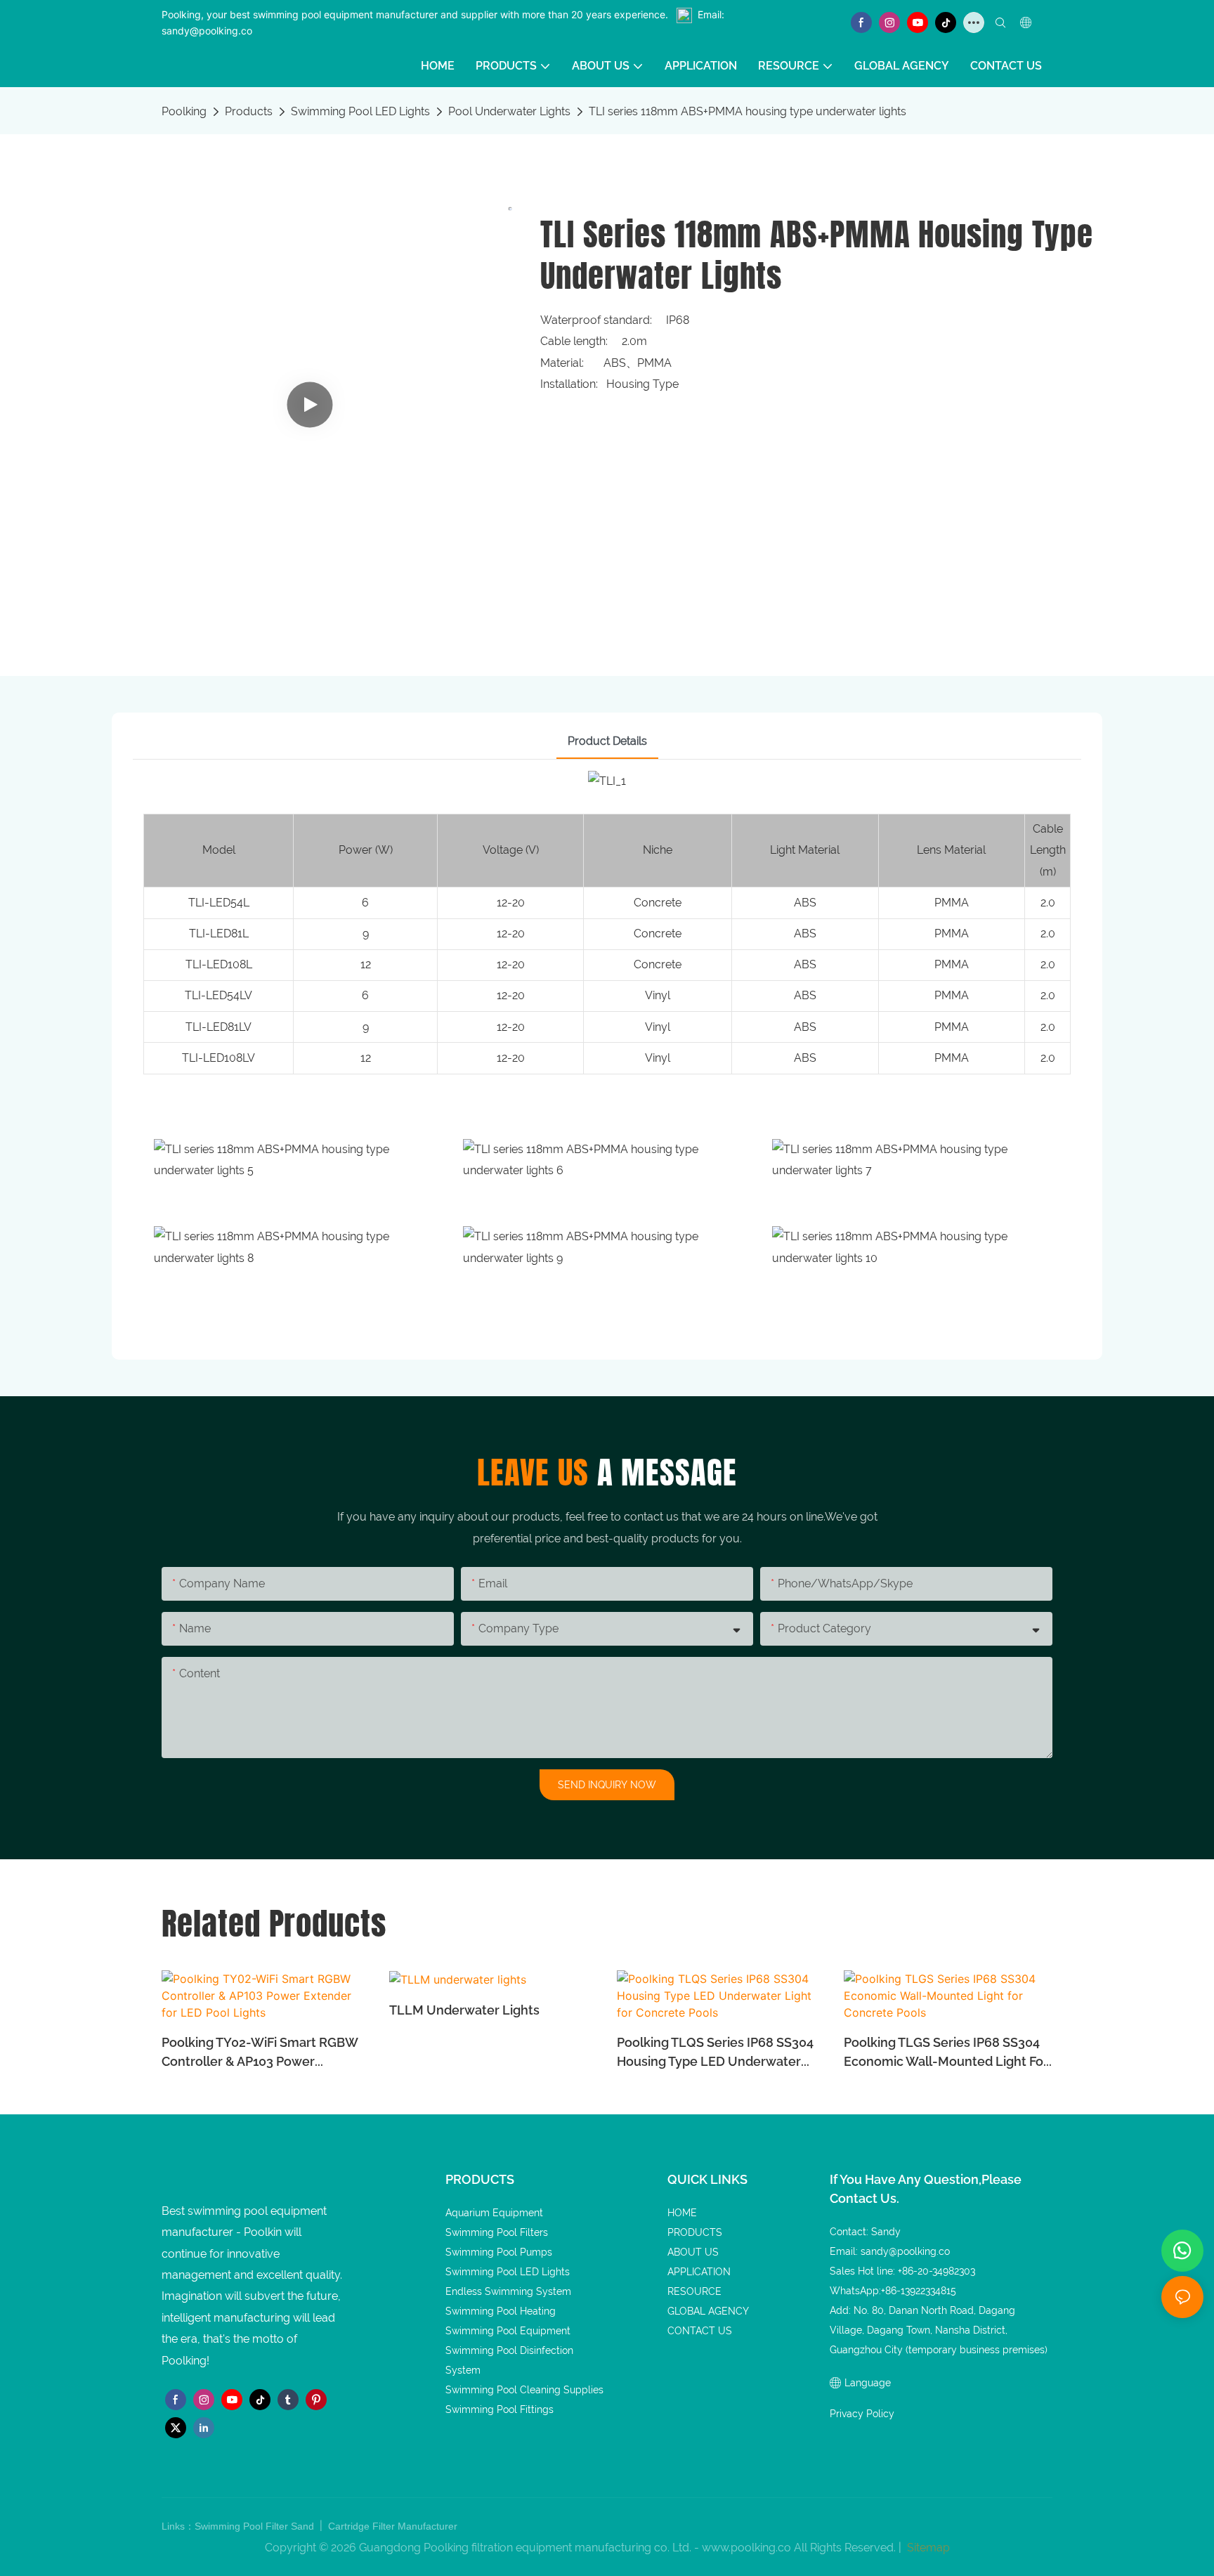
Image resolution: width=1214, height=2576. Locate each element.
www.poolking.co (746, 2548)
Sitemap (927, 2548)
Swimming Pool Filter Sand (256, 2526)
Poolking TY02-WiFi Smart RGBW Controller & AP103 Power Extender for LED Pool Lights (260, 2053)
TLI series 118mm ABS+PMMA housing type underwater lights (748, 111)
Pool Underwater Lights (509, 111)
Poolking (184, 111)
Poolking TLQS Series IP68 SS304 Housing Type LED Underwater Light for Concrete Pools (715, 2053)
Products (249, 111)
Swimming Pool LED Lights (360, 111)
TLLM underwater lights (464, 2010)
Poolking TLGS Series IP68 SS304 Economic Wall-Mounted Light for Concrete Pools (946, 2053)
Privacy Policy (862, 2414)
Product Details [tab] (607, 741)
